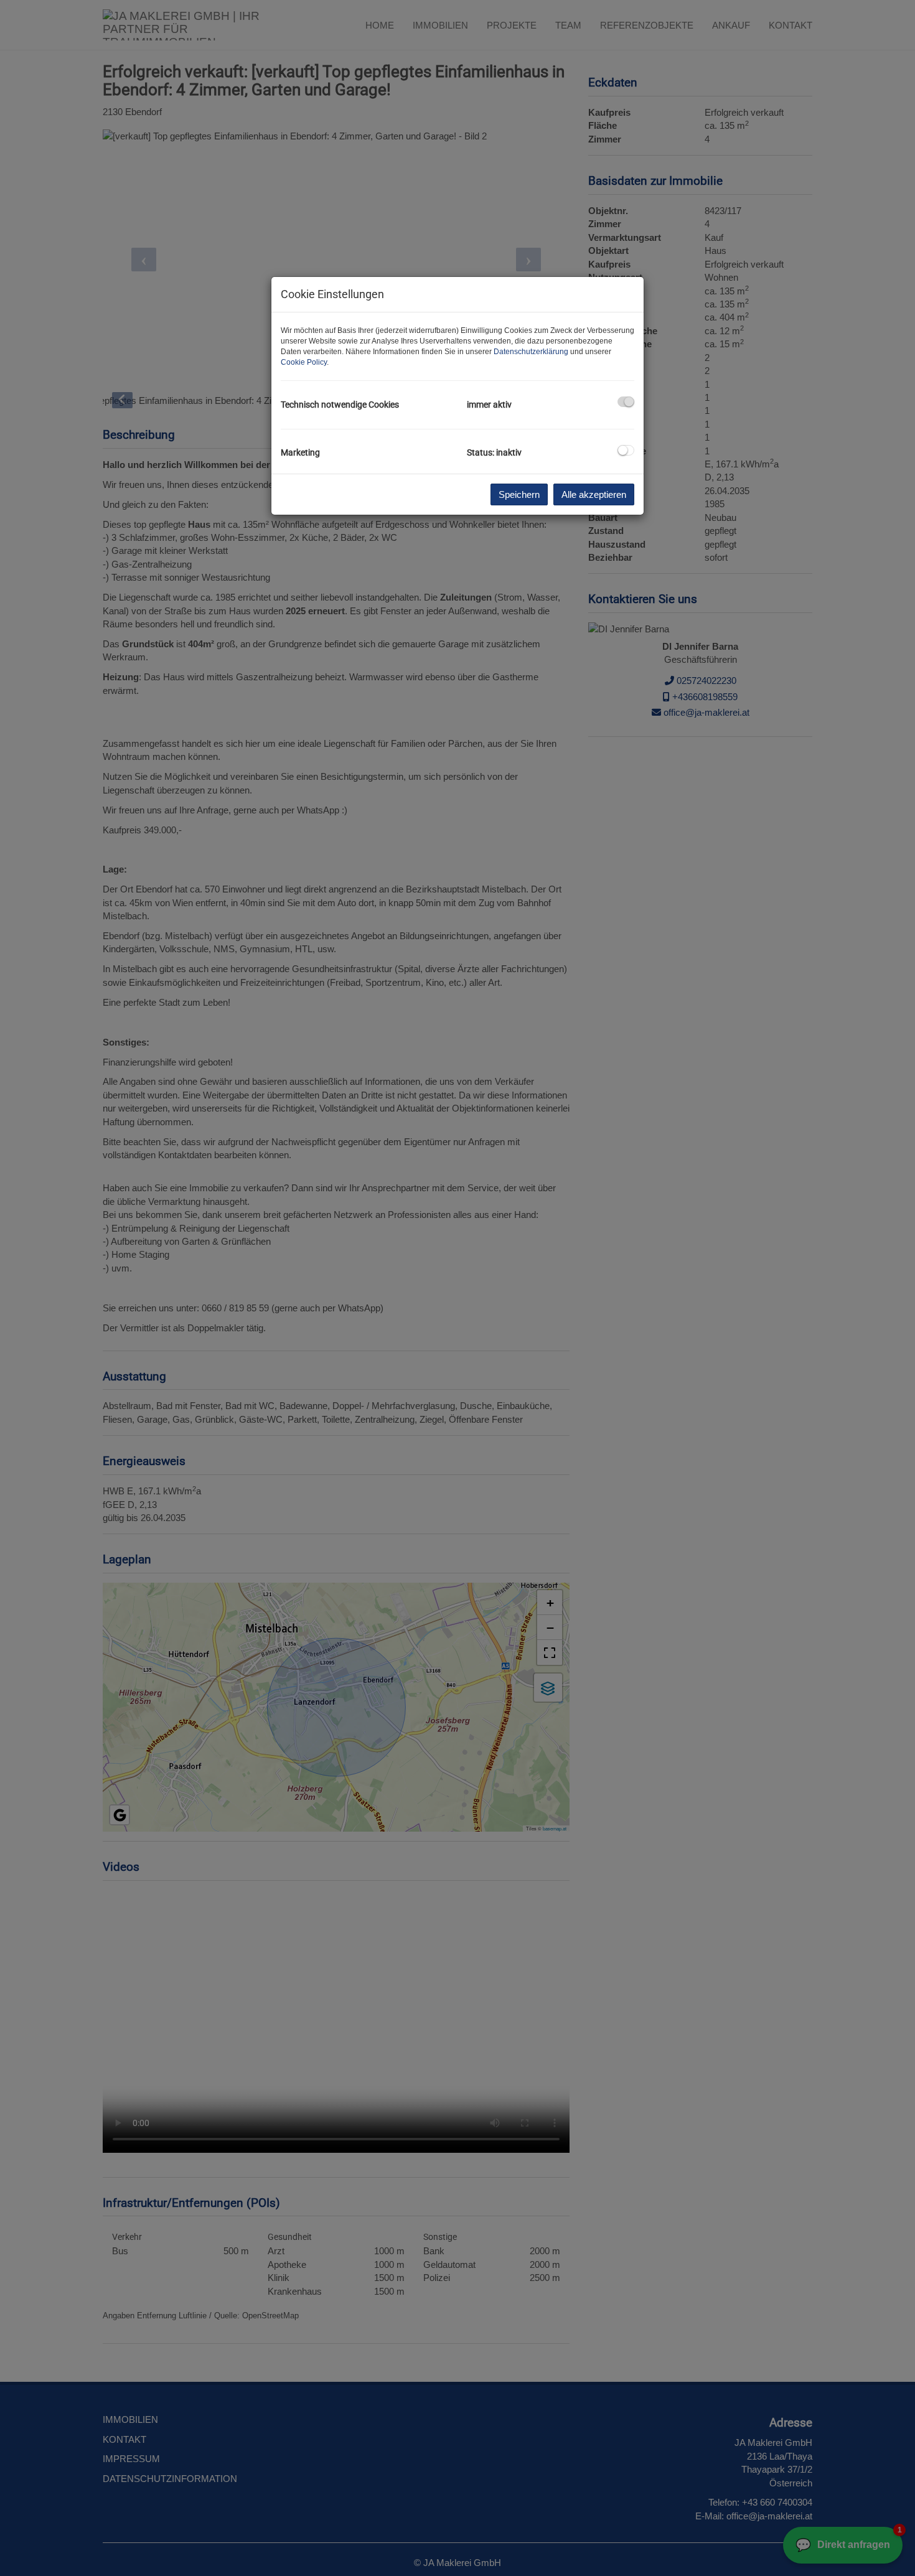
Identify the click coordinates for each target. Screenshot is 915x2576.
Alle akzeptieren (594, 494)
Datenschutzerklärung (531, 352)
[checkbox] (626, 402)
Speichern (519, 494)
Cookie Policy (304, 362)
